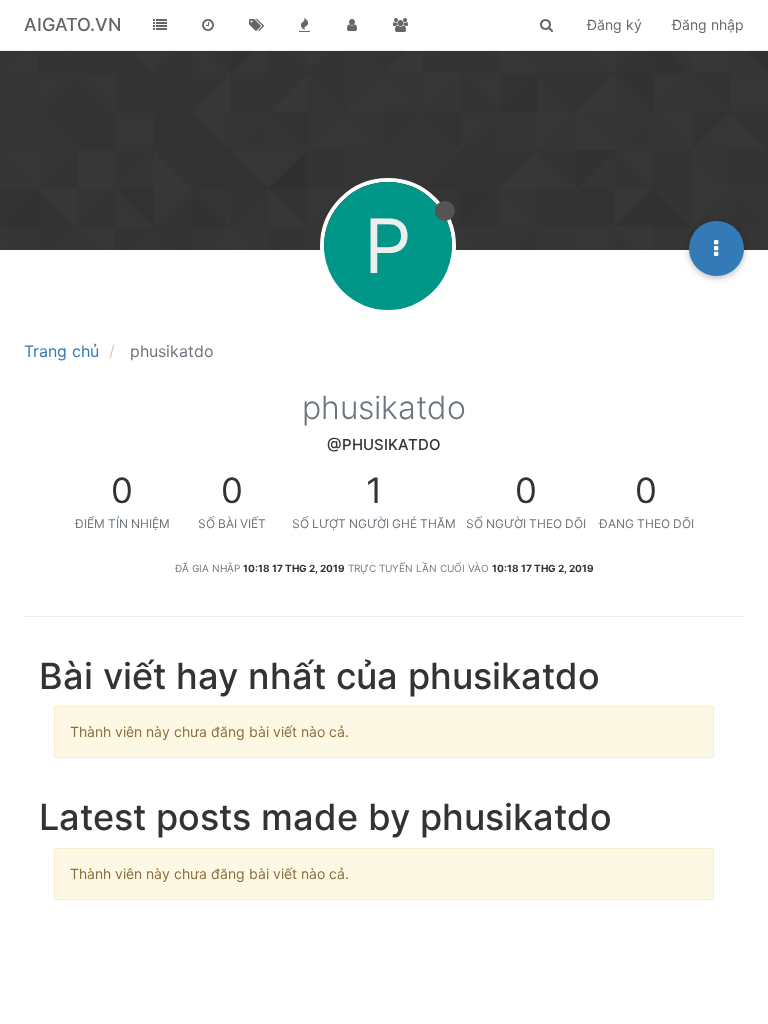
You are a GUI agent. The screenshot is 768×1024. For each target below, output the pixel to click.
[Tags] (256, 25)
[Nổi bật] (304, 25)
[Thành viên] (352, 25)
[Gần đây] (208, 25)
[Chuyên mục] (160, 25)
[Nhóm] (400, 25)
